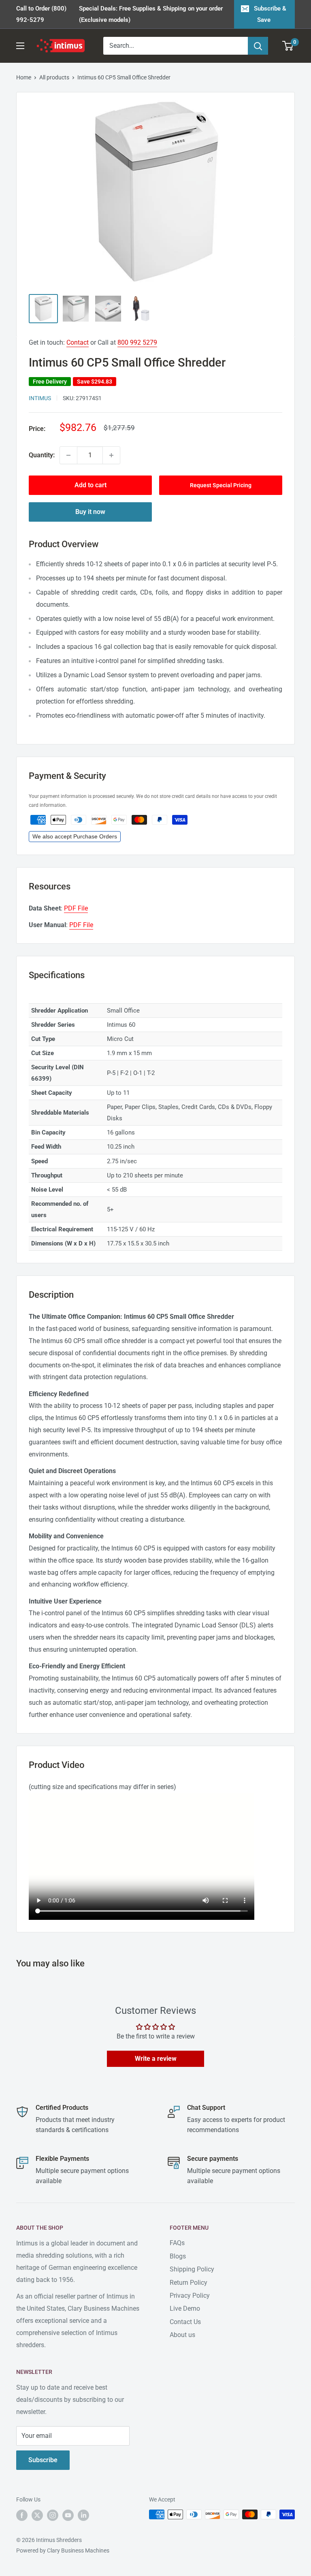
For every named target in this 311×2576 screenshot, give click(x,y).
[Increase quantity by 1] (111, 455)
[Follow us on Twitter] (37, 2515)
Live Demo (185, 2308)
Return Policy (189, 2283)
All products (54, 77)
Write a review (156, 2059)
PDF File (76, 908)
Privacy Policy (190, 2296)
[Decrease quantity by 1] (68, 455)
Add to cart (91, 485)
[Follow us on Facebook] (22, 2515)
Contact (78, 342)
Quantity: (42, 455)
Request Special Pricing (221, 485)
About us (182, 2335)
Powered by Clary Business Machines (63, 2550)
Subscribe (43, 2460)
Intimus (40, 398)
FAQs (177, 2243)
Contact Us (185, 2322)
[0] (288, 46)
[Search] (258, 46)
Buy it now (90, 512)
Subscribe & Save (270, 14)
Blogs (178, 2256)
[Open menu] (20, 46)
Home (24, 77)
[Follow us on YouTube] (68, 2515)
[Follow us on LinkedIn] (83, 2515)
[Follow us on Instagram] (53, 2515)
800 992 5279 (137, 342)
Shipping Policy (192, 2269)
